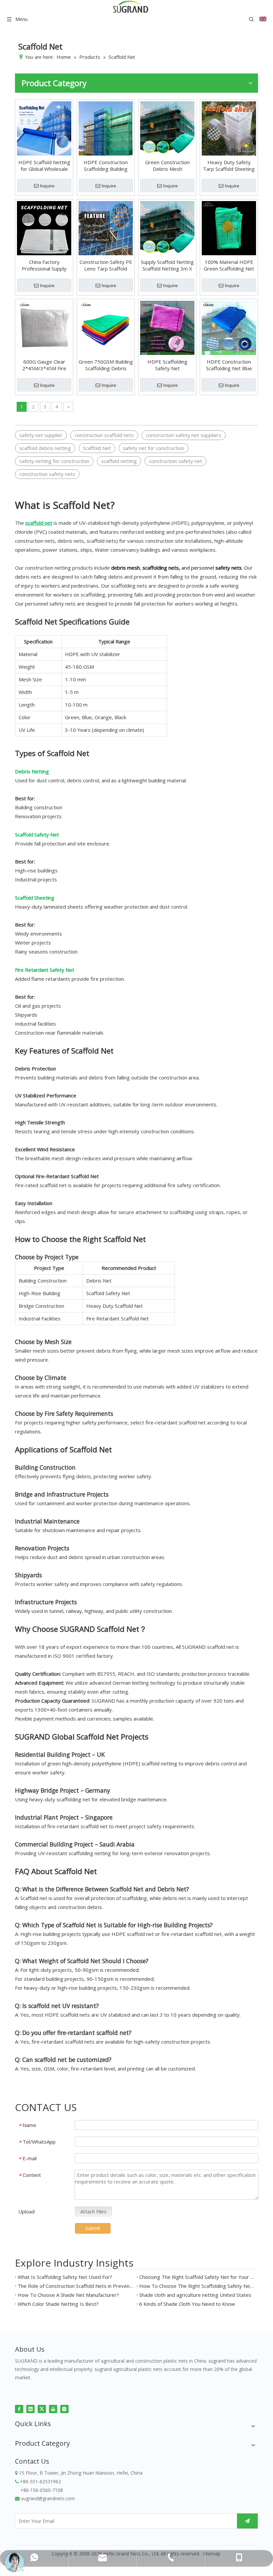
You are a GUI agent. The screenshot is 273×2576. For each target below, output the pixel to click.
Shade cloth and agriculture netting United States (195, 2295)
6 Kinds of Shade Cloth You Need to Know (187, 2304)
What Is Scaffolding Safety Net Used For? (65, 2277)
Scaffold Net (97, 448)
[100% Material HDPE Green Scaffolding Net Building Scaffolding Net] (229, 227)
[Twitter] (42, 2408)
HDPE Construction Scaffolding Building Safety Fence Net (106, 166)
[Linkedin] (30, 2408)
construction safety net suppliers (184, 435)
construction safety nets (47, 474)
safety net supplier (41, 435)
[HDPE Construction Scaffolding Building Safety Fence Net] (106, 128)
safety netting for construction (54, 461)
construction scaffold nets (104, 435)
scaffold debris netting (45, 448)
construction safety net (175, 461)
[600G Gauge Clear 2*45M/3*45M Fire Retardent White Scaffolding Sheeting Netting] (44, 327)
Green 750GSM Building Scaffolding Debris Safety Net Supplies (106, 365)
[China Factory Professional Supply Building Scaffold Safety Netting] (44, 227)
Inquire (47, 186)
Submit (93, 2228)
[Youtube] (53, 2408)
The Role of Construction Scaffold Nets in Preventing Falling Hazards (76, 2286)
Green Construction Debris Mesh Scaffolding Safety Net (167, 166)
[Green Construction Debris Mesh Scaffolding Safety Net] (167, 128)
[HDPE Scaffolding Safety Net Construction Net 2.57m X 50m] (167, 327)
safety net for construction (153, 448)
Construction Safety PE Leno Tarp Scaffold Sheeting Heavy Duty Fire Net (106, 265)
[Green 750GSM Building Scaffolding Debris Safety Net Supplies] (106, 327)
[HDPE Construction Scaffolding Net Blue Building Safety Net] (229, 327)
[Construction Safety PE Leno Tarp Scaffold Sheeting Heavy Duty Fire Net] (106, 227)
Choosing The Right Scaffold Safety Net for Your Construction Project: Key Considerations (197, 2277)
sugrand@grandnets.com (48, 2498)
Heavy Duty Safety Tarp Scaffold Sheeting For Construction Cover (229, 166)
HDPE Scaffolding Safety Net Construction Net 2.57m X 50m (167, 365)
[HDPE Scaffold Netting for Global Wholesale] (44, 128)
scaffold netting (119, 461)
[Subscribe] (247, 2521)
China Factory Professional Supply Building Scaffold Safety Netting (44, 265)
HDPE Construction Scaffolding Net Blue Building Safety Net (229, 365)
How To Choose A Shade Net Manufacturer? (68, 2295)
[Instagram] (64, 2408)
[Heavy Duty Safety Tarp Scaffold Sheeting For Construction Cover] (229, 128)
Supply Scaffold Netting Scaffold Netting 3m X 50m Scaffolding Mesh (167, 265)
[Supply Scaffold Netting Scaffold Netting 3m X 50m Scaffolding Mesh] (167, 227)
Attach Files (93, 2211)
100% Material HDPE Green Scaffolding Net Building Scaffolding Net (229, 265)
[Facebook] (19, 2408)
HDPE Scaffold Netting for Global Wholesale (44, 166)
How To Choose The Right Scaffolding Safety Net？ (197, 2286)
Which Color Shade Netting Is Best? (58, 2304)
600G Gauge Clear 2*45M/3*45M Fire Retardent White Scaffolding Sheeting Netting (44, 365)
